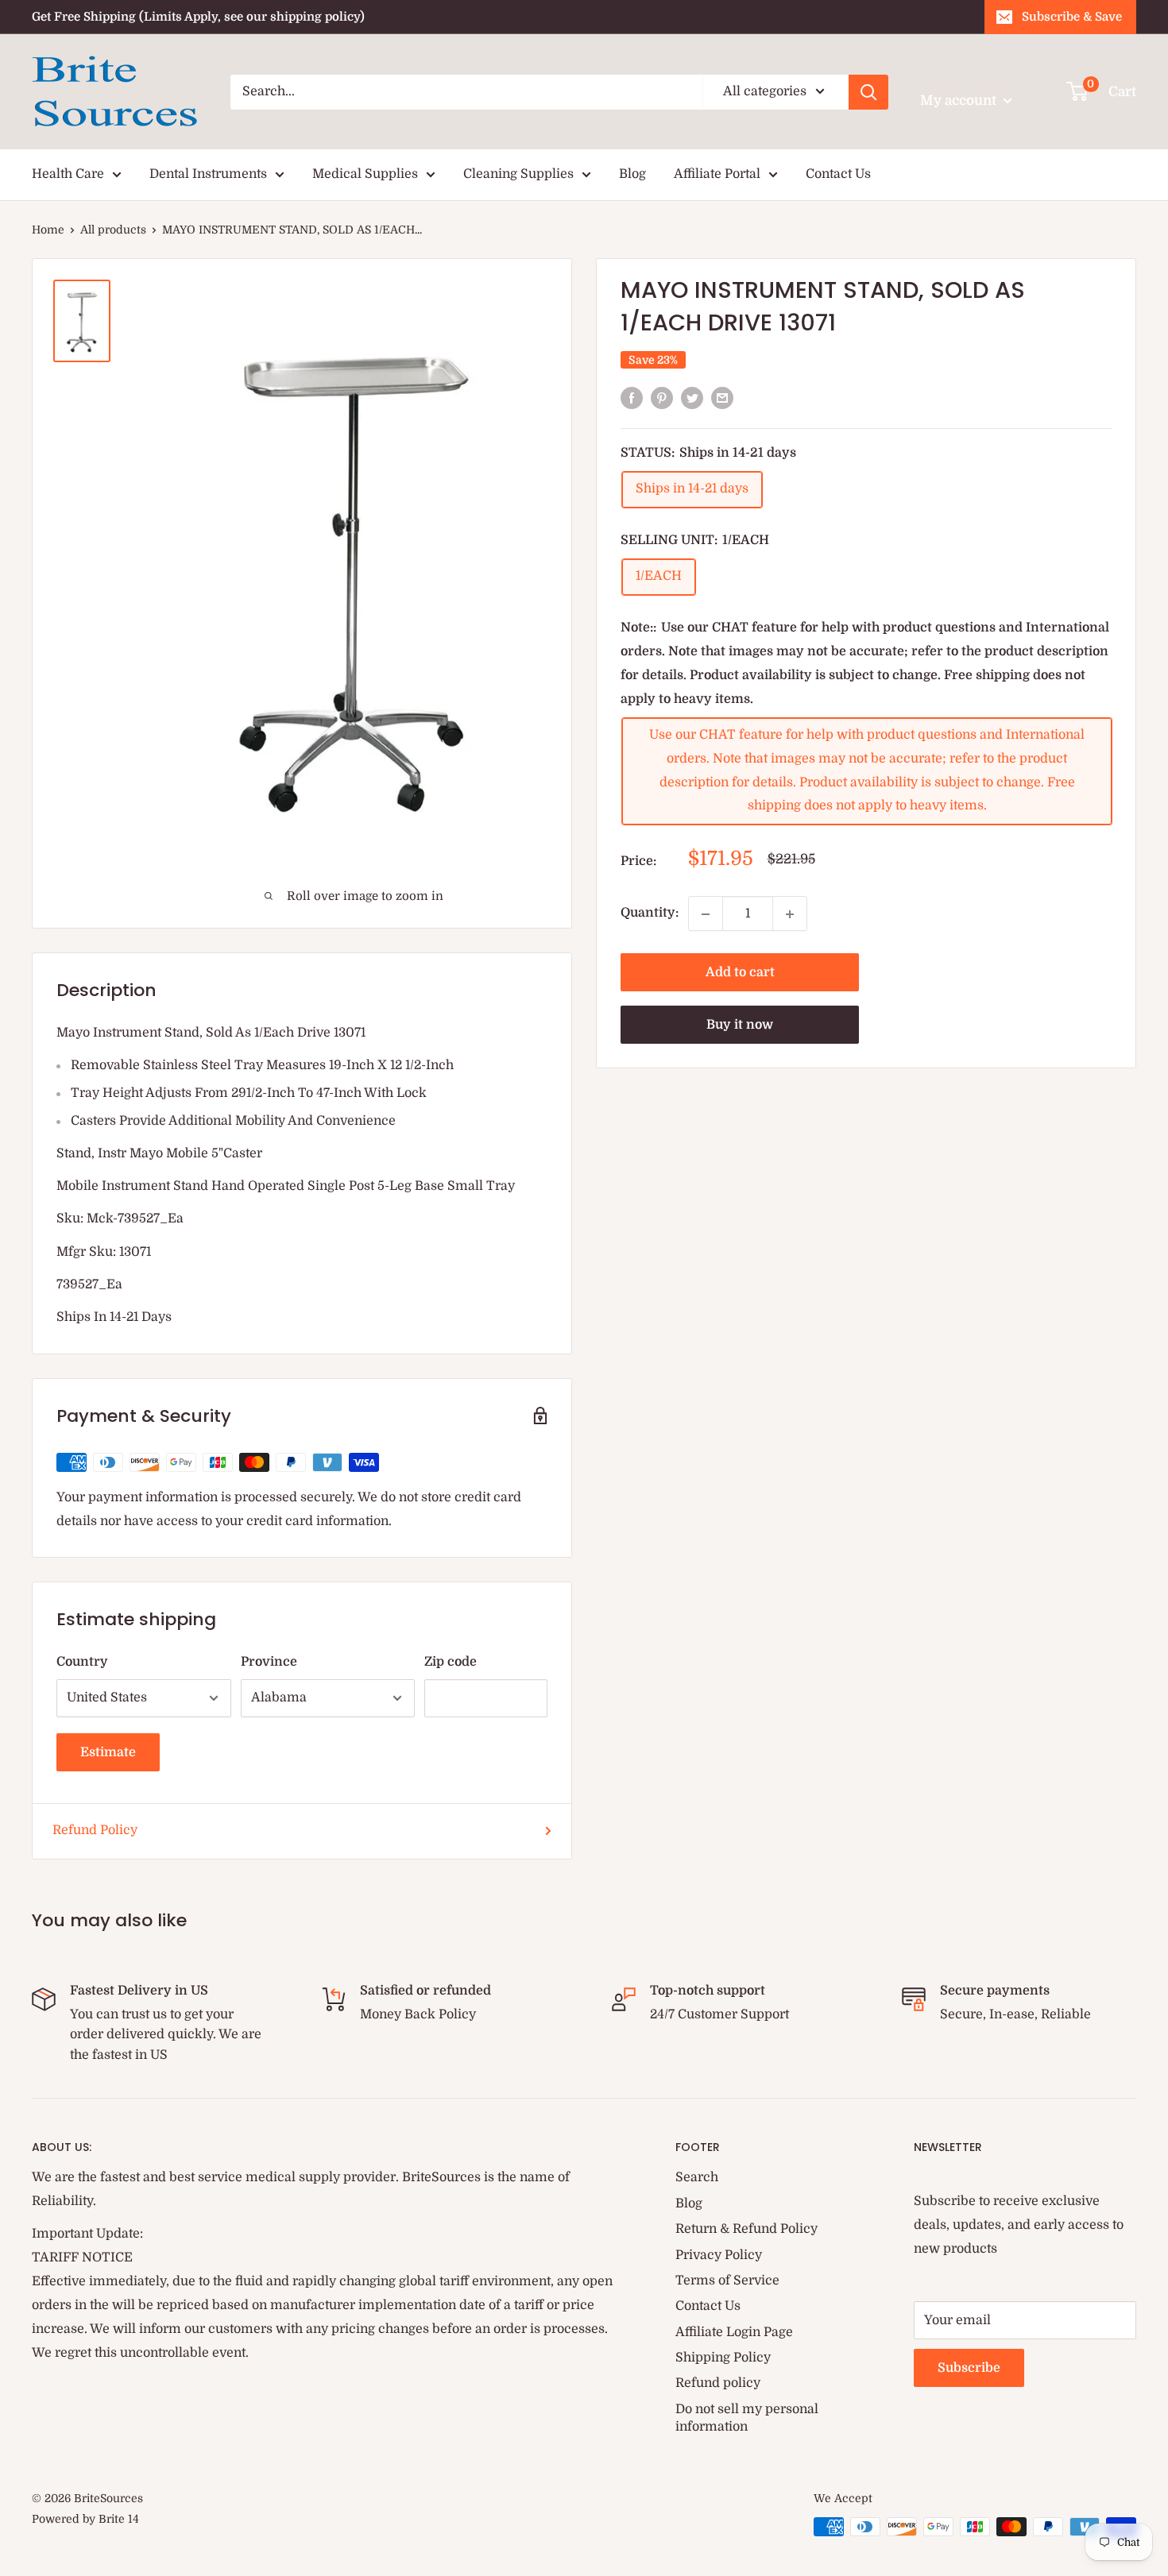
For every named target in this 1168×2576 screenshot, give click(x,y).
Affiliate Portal (717, 174)
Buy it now (740, 1025)
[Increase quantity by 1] (790, 914)
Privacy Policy (719, 2255)
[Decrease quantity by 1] (706, 914)
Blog (632, 174)
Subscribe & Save (1072, 17)
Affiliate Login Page (734, 2332)
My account (960, 100)
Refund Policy (95, 1830)
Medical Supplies (365, 174)
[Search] (868, 92)
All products (113, 230)
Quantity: (650, 913)
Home (48, 230)
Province (269, 1662)
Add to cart (740, 973)
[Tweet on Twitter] (692, 398)
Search (697, 2177)
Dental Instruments (208, 174)
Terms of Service (727, 2281)
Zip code (451, 1662)
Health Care (68, 174)
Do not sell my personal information (747, 2418)
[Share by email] (722, 398)
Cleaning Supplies (518, 174)
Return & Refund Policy (746, 2229)
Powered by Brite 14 (85, 2519)
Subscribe (969, 2368)
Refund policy (718, 2383)
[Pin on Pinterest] (662, 398)
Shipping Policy (723, 2358)
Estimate (108, 1752)
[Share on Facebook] (632, 398)
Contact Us (838, 174)
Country (82, 1662)
